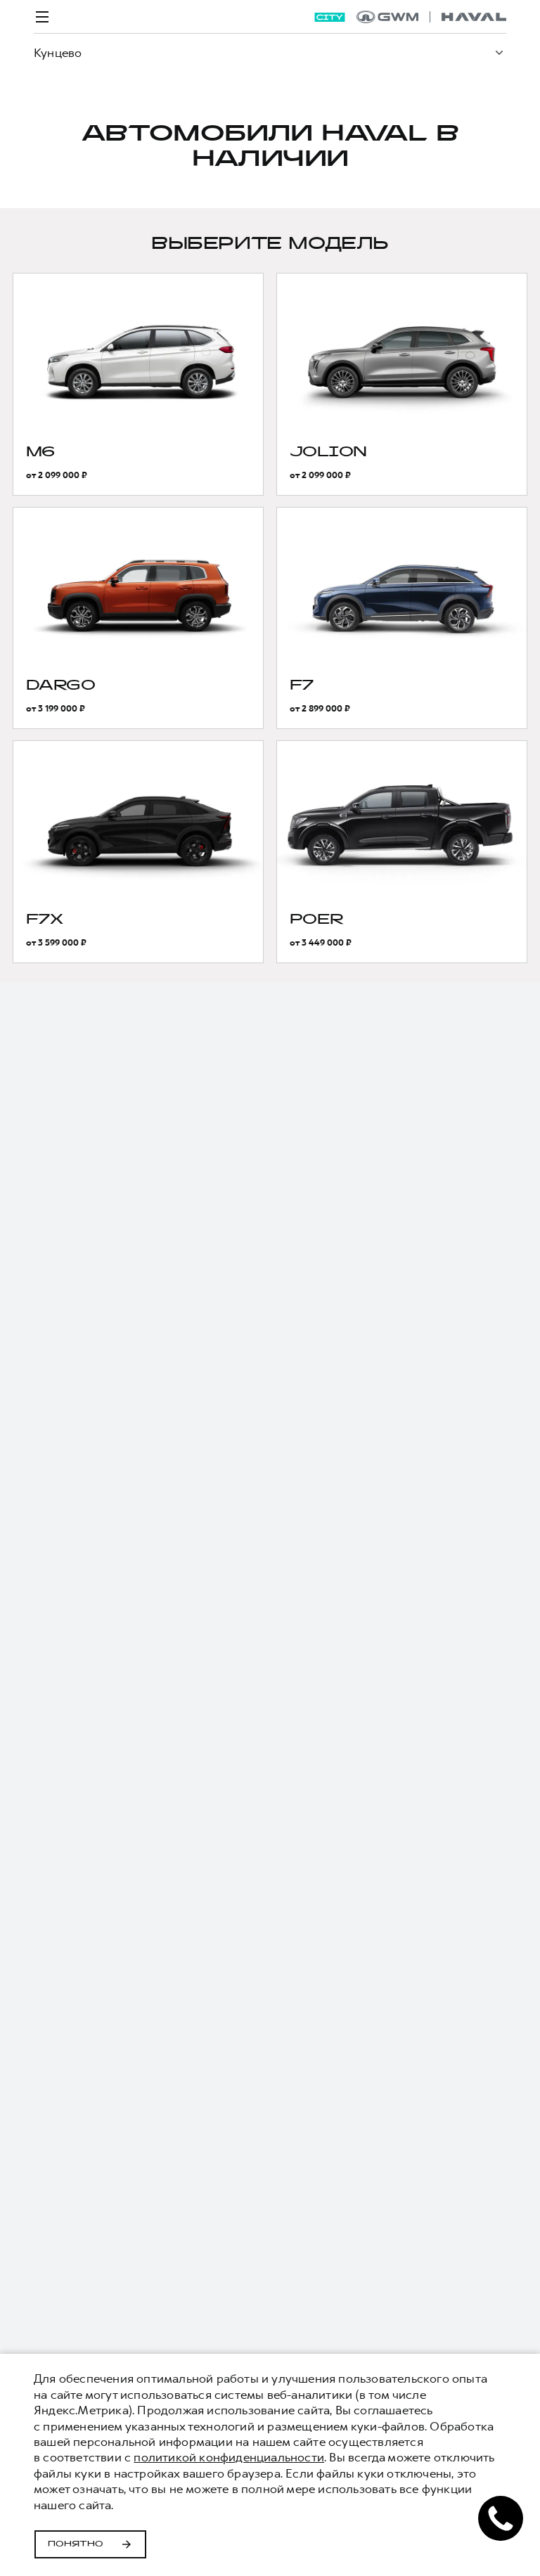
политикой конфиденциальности (229, 2457)
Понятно (76, 2544)
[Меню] (42, 17)
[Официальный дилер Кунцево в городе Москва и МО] (431, 17)
